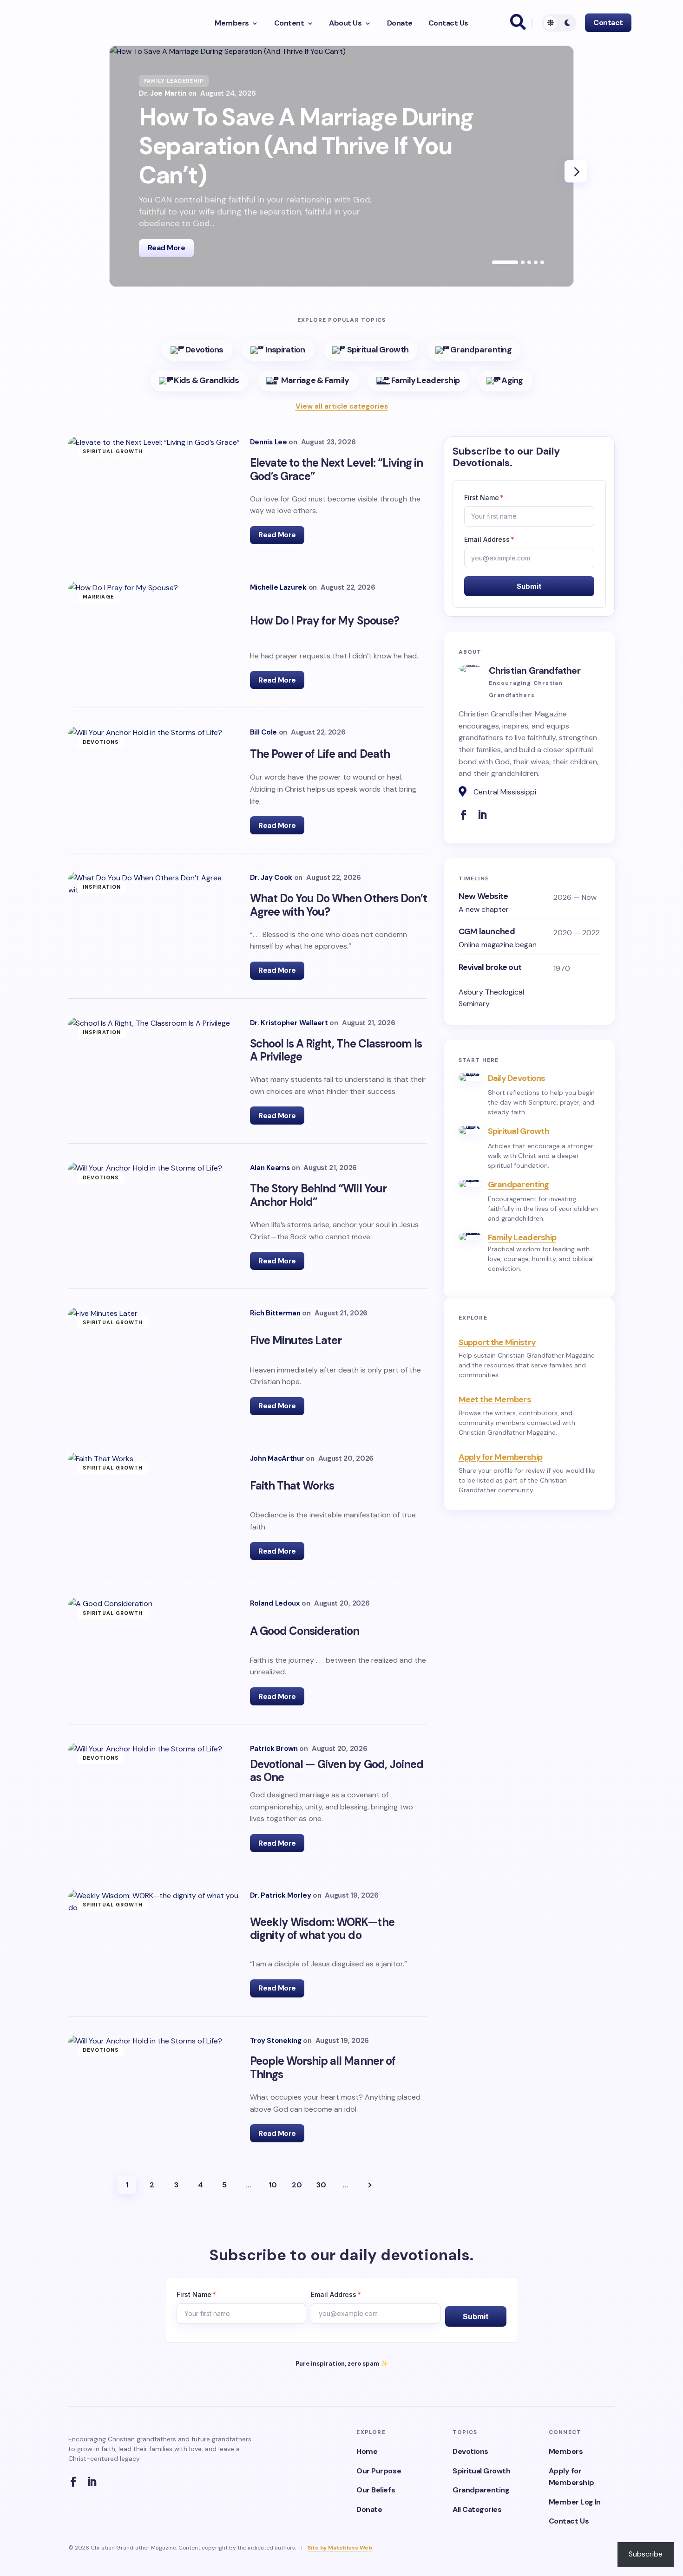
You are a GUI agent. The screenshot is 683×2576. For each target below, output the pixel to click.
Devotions (101, 742)
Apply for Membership (501, 1457)
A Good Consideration (305, 1631)
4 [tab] (536, 262)
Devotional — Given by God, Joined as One (337, 1771)
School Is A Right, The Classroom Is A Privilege (336, 1050)
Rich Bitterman (275, 1313)
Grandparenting (519, 1184)
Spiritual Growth (113, 451)
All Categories (477, 2509)
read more (167, 248)
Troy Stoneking (276, 2041)
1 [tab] (505, 262)
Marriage (99, 597)
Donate (400, 23)
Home (367, 2451)
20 (297, 2185)
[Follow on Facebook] (466, 815)
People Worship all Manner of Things (323, 2068)
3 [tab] (529, 262)
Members (232, 23)
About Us (345, 23)
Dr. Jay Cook (271, 878)
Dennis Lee (269, 442)
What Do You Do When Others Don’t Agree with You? (338, 905)
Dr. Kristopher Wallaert (289, 1023)
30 (321, 2185)
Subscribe (646, 2554)
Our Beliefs (376, 2490)
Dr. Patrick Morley (281, 1896)
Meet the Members (495, 1399)
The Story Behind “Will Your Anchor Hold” (318, 1195)
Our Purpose (379, 2471)
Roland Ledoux (275, 1603)
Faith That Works (292, 1486)
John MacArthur (277, 1459)
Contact (608, 23)
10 (273, 2185)
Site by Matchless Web (340, 2548)
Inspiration (102, 887)
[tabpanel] (341, 166)
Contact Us (448, 23)
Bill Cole (263, 732)
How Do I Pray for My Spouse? (326, 621)
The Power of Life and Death (320, 754)
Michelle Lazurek (278, 588)
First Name (484, 498)
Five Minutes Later (296, 1340)
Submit (529, 586)
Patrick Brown (274, 1749)
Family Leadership (522, 1237)
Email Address (489, 539)
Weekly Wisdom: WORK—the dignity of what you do (322, 1929)
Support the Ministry (497, 1342)
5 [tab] (542, 262)
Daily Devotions (517, 1078)
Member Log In (575, 2502)
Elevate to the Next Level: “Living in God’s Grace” (336, 469)
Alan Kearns (270, 1168)
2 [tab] (523, 262)
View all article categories (342, 406)
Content (289, 23)
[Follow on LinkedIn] (485, 815)
